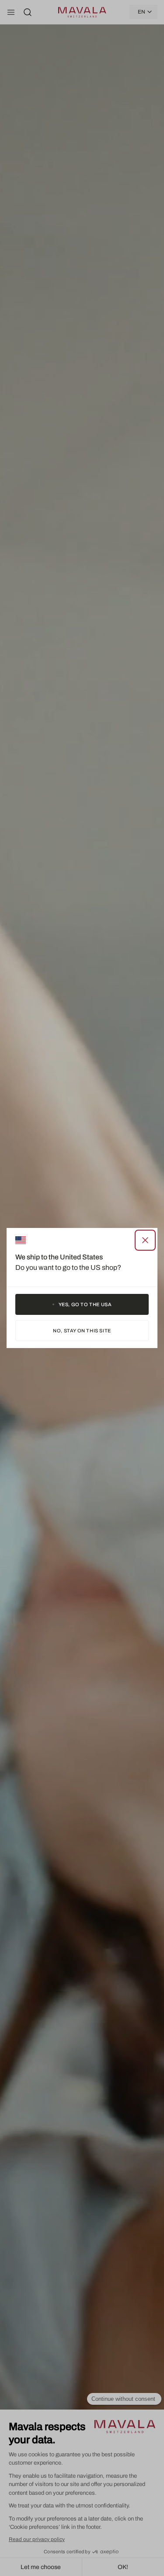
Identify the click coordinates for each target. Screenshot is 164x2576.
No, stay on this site (82, 1331)
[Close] (145, 1240)
